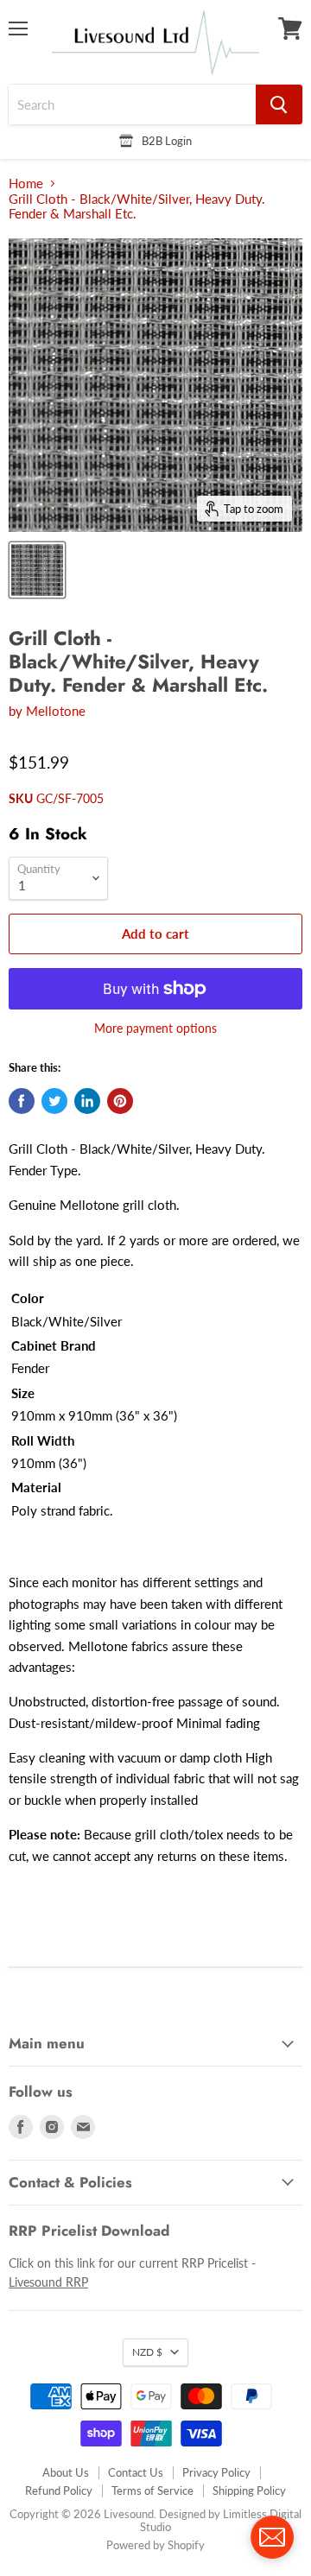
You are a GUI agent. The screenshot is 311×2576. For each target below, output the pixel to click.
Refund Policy (59, 2491)
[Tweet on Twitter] (54, 1101)
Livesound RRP (48, 2282)
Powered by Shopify (155, 2545)
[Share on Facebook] (22, 1101)
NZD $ (147, 2352)
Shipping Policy (249, 2491)
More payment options (155, 1029)
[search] (132, 104)
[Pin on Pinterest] (120, 1101)
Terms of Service (152, 2491)
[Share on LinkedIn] (87, 1101)
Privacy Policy (216, 2472)
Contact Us (136, 2472)
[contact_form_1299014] (272, 2537)
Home (26, 184)
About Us (66, 2472)
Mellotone (56, 711)
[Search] (279, 104)
